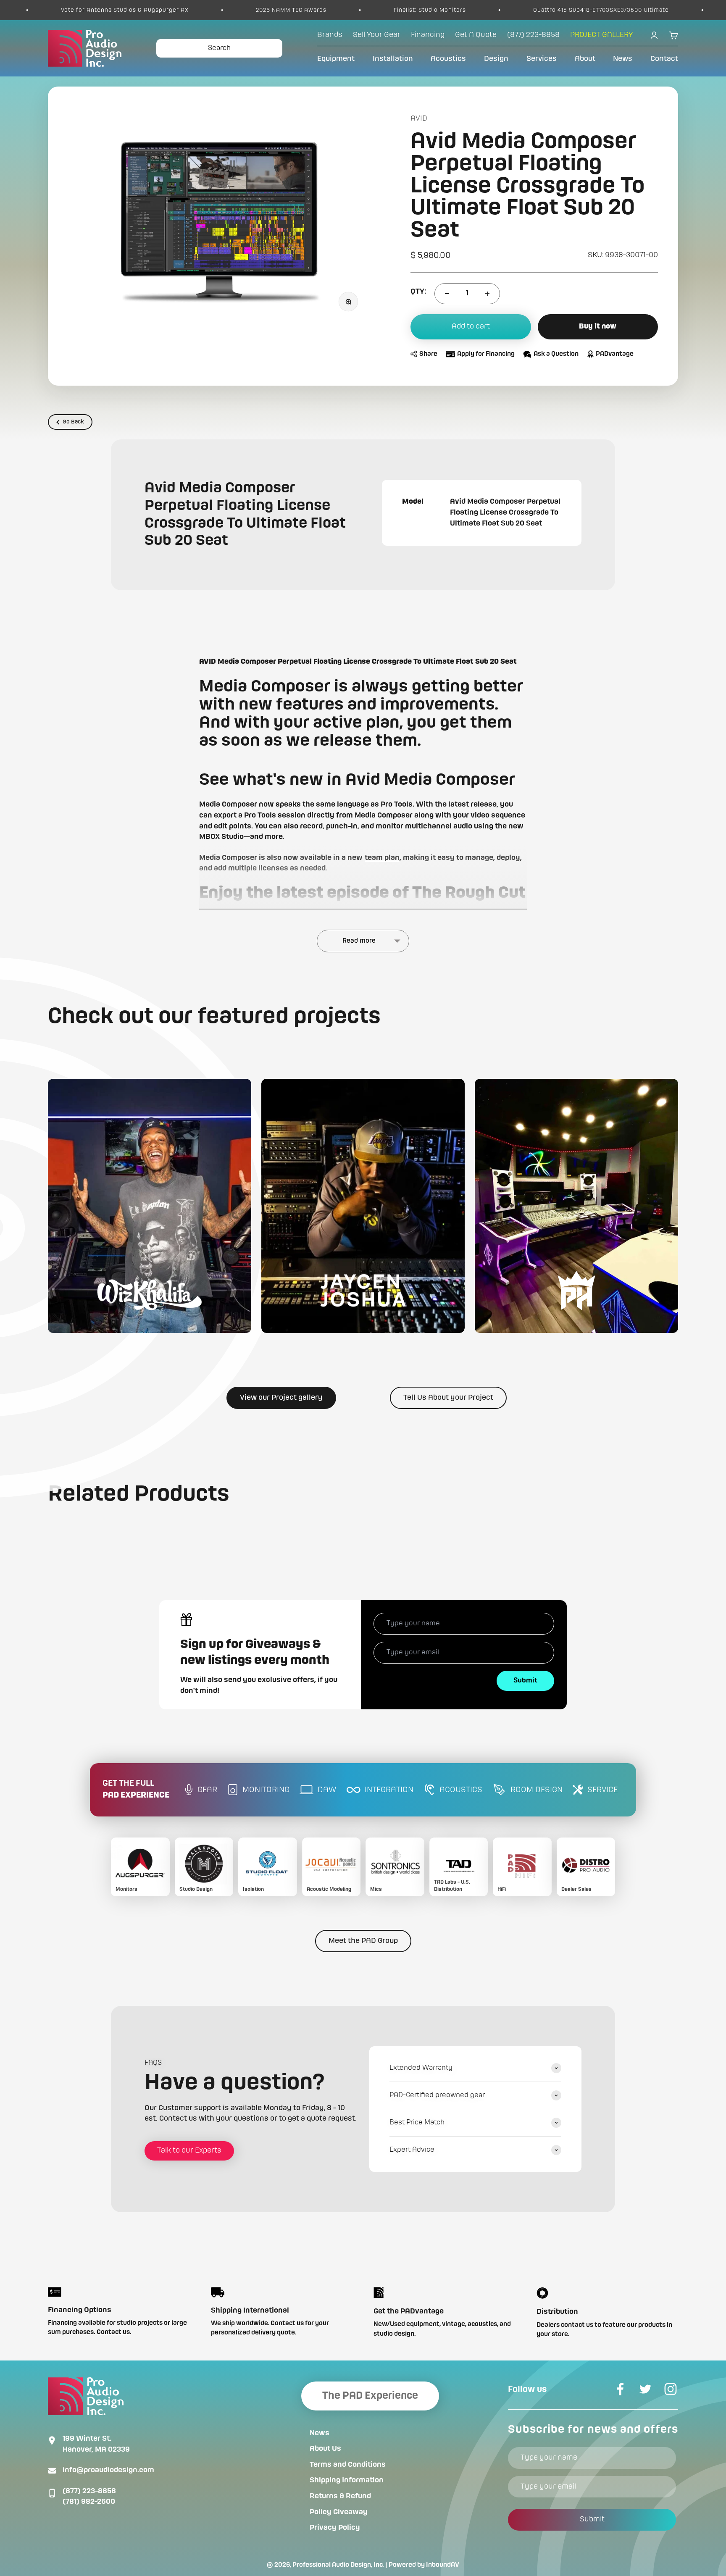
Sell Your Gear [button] (377, 35)
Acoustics (448, 59)
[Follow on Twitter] (645, 2389)
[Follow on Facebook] (620, 2389)
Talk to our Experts (189, 2150)
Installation (393, 59)
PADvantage (615, 354)
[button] (150, 1206)
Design (496, 59)
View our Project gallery (281, 1398)
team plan (382, 858)
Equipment (336, 59)
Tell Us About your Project (448, 1398)
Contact (664, 59)
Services (542, 59)
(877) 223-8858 (89, 2491)
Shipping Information (347, 2480)
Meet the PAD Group (363, 1941)
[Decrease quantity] (447, 294)
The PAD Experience (370, 2396)
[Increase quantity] (487, 294)
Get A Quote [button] (476, 35)
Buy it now (598, 326)
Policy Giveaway (339, 2512)
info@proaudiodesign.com (108, 2470)
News (623, 59)
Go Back (73, 422)
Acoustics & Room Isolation (646, 10)
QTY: (418, 292)
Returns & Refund (340, 2496)
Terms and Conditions (348, 2465)
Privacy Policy (335, 2528)
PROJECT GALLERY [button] (601, 35)
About (585, 59)
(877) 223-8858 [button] (533, 35)
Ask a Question (556, 354)
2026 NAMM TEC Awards (160, 10)
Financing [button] (428, 35)
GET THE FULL (136, 1790)
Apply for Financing (486, 354)
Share (428, 354)
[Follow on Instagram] (671, 2389)
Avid (419, 118)
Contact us (113, 2332)
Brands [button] (330, 35)
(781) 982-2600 (89, 2502)
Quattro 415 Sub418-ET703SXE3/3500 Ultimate (470, 10)
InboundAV (443, 2565)
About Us (325, 2449)
